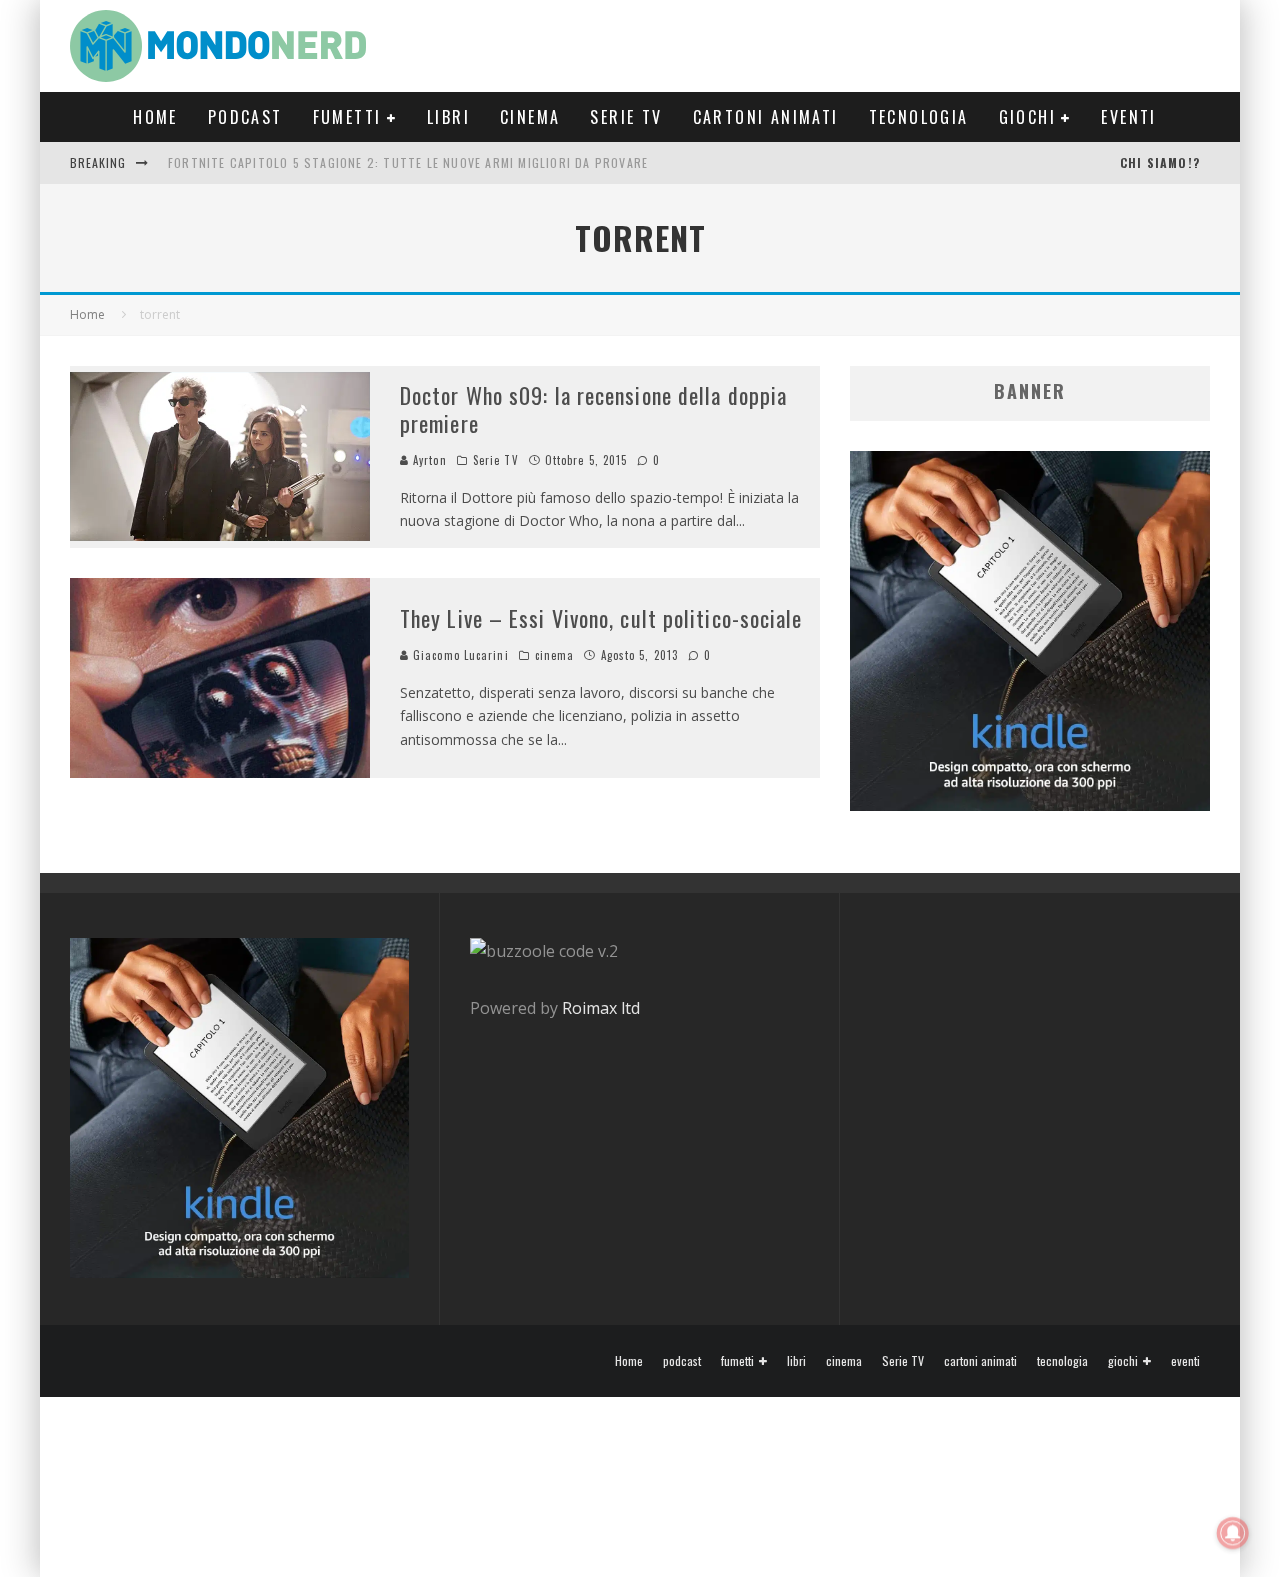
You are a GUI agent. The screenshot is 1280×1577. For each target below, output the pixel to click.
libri (448, 117)
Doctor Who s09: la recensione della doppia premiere (593, 409)
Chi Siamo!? (1160, 162)
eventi (1128, 117)
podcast (245, 117)
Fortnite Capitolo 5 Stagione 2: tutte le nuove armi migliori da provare (408, 162)
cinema (530, 117)
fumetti (347, 117)
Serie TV (626, 117)
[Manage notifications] (1233, 1533)
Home (155, 117)
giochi (1027, 117)
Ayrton (428, 460)
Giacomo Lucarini (459, 655)
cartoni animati (766, 117)
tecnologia (919, 117)
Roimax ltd (601, 1008)
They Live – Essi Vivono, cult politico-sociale (601, 618)
